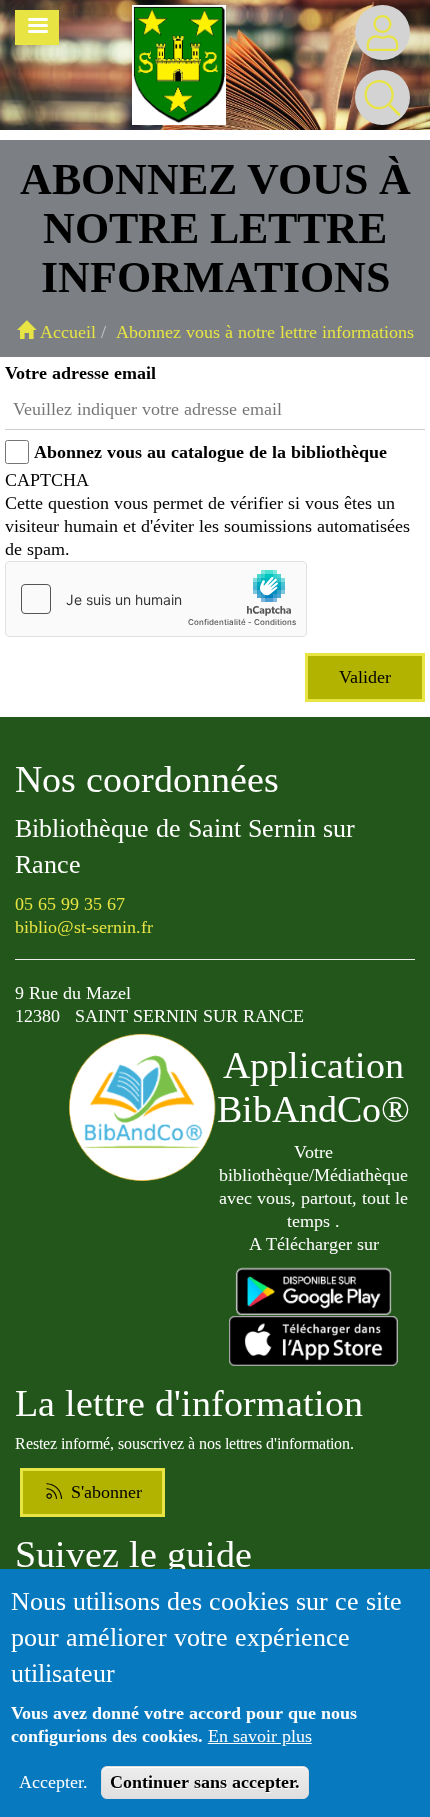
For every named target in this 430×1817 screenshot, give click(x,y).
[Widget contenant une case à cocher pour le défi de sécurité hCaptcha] (156, 599)
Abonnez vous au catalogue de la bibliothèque (210, 452)
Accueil (65, 332)
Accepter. (53, 1782)
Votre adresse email (80, 373)
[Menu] (37, 27)
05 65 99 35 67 (70, 904)
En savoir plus (260, 1736)
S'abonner (104, 1492)
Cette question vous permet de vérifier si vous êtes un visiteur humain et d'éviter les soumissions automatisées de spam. (207, 514)
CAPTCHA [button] (47, 480)
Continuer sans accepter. (205, 1782)
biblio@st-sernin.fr (84, 927)
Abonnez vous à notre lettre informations (265, 332)
